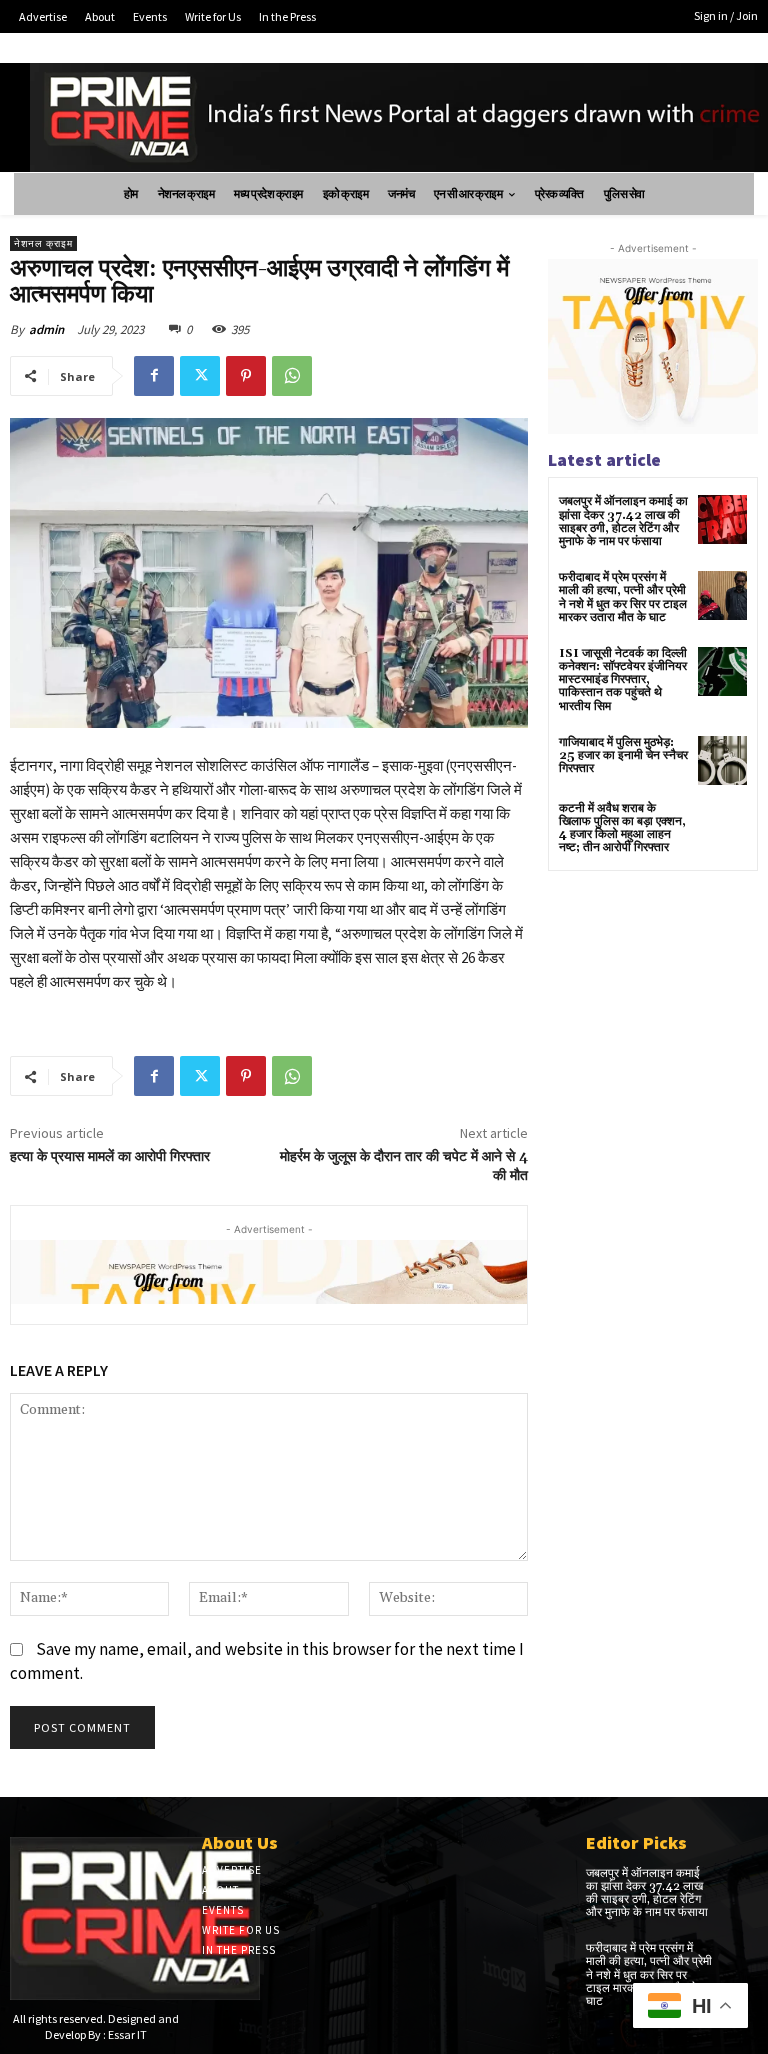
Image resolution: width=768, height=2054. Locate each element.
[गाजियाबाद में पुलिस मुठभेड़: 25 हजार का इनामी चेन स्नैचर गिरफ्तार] (722, 760)
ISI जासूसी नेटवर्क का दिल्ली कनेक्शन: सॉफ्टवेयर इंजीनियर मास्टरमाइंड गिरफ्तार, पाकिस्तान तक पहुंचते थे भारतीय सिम (623, 680)
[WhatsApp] (292, 376)
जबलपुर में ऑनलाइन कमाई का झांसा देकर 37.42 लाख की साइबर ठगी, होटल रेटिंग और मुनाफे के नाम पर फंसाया (623, 521)
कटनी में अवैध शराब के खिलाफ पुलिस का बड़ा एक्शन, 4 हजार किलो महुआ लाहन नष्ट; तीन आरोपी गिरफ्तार (622, 828)
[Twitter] (200, 376)
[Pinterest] (246, 376)
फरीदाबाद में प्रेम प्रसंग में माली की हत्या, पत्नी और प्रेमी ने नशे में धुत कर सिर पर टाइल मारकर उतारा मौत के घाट (623, 597)
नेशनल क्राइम (43, 243)
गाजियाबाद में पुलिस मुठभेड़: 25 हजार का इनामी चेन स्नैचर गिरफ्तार (623, 755)
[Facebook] (154, 376)
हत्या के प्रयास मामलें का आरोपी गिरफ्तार (110, 1157)
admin (46, 329)
